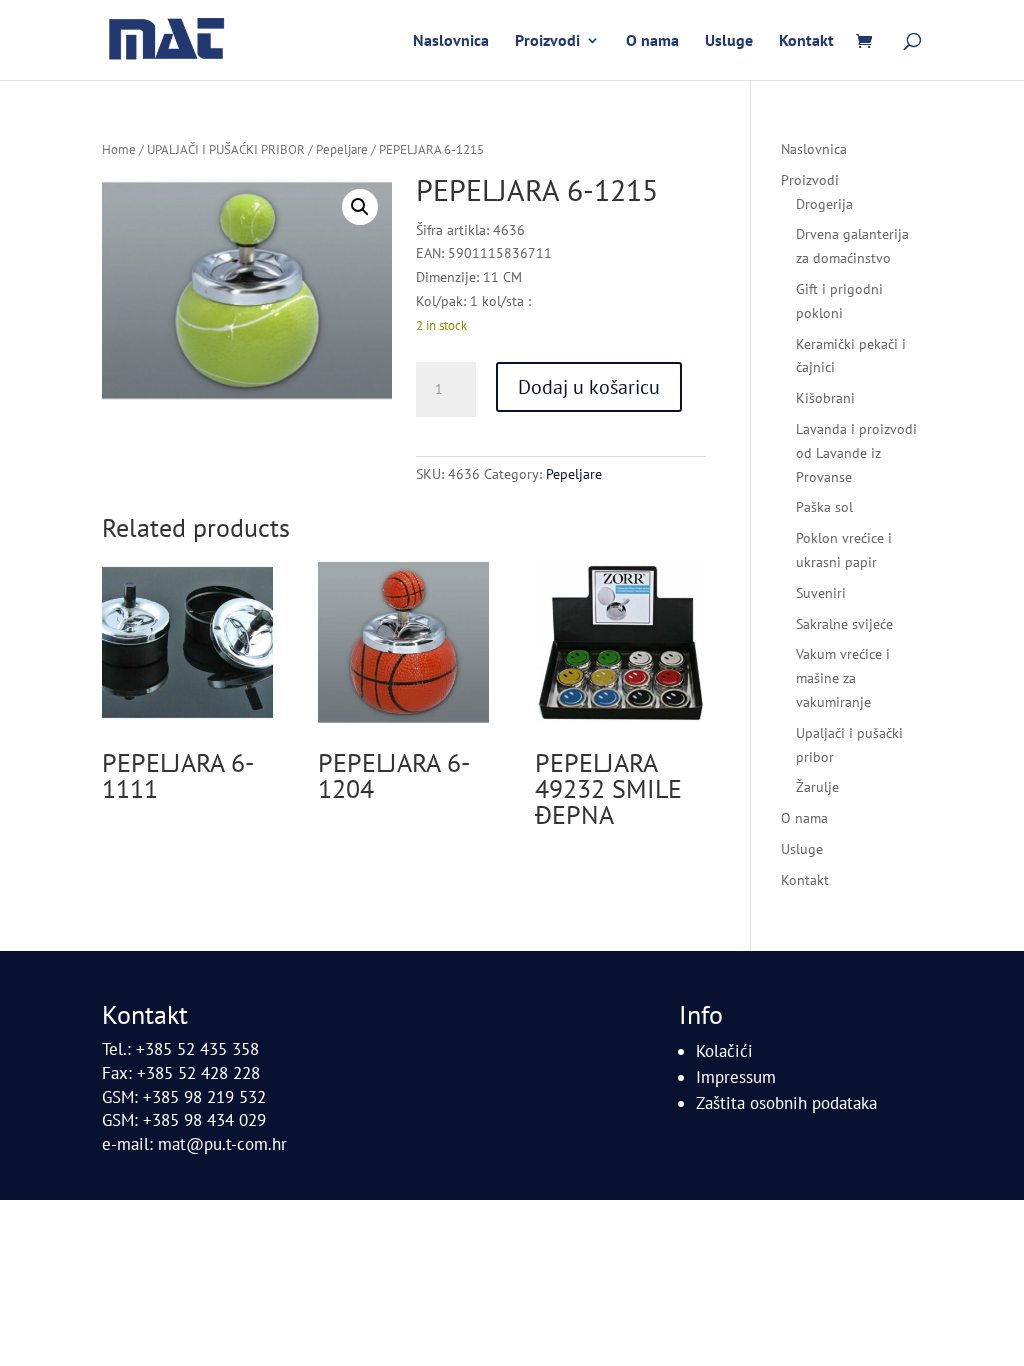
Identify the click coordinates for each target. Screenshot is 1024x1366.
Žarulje (817, 787)
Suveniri (821, 593)
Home (119, 149)
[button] (360, 207)
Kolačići (724, 1051)
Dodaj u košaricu (589, 387)
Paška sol (824, 507)
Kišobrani (825, 398)
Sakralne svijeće (844, 624)
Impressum (736, 1077)
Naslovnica (451, 41)
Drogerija (824, 204)
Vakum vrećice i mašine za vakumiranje (843, 678)
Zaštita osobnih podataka (786, 1103)
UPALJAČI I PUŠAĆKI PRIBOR (226, 149)
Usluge (729, 41)
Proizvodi (547, 41)
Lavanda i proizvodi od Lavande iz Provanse (856, 453)
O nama (652, 41)
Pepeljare (342, 149)
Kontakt (806, 41)
